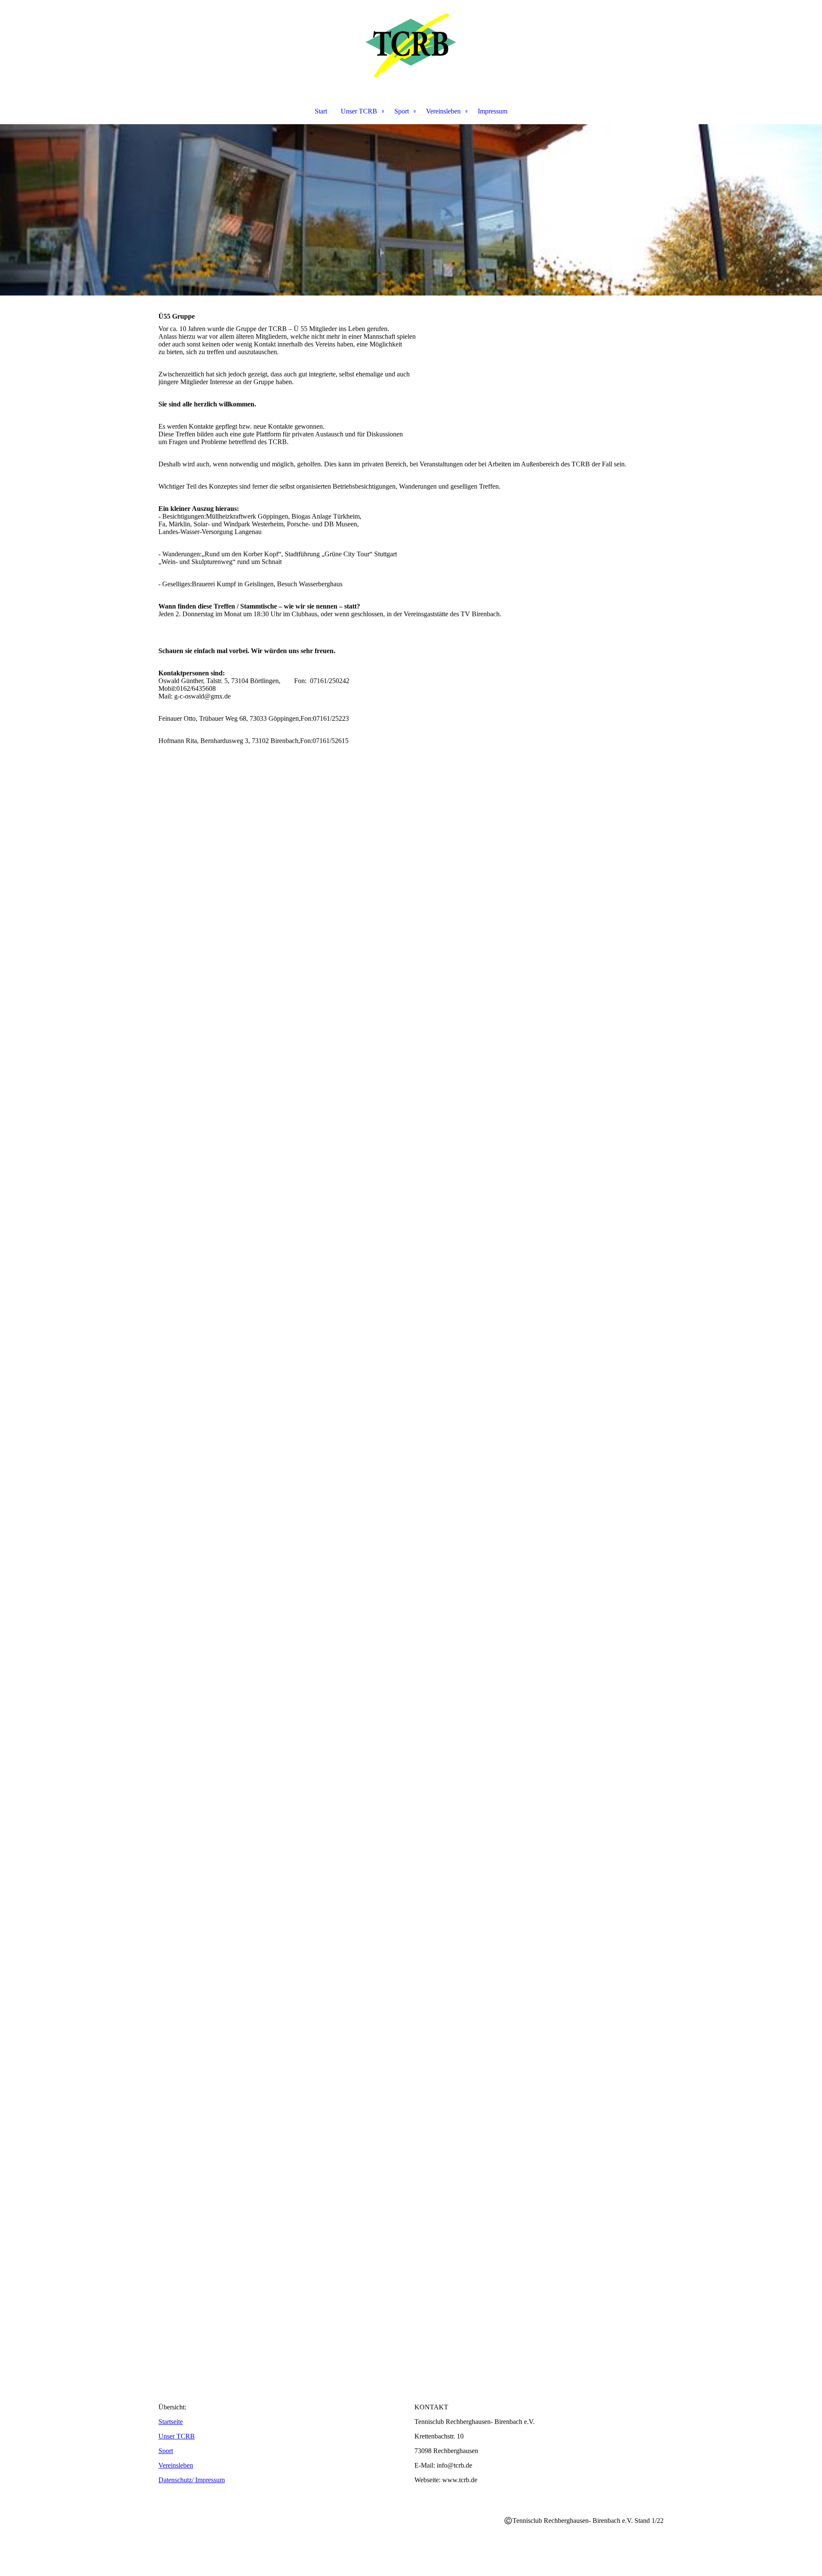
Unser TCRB (359, 111)
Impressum (493, 111)
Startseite (171, 2422)
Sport (402, 111)
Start (321, 111)
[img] (411, 45)
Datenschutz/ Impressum (192, 2480)
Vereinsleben (443, 111)
